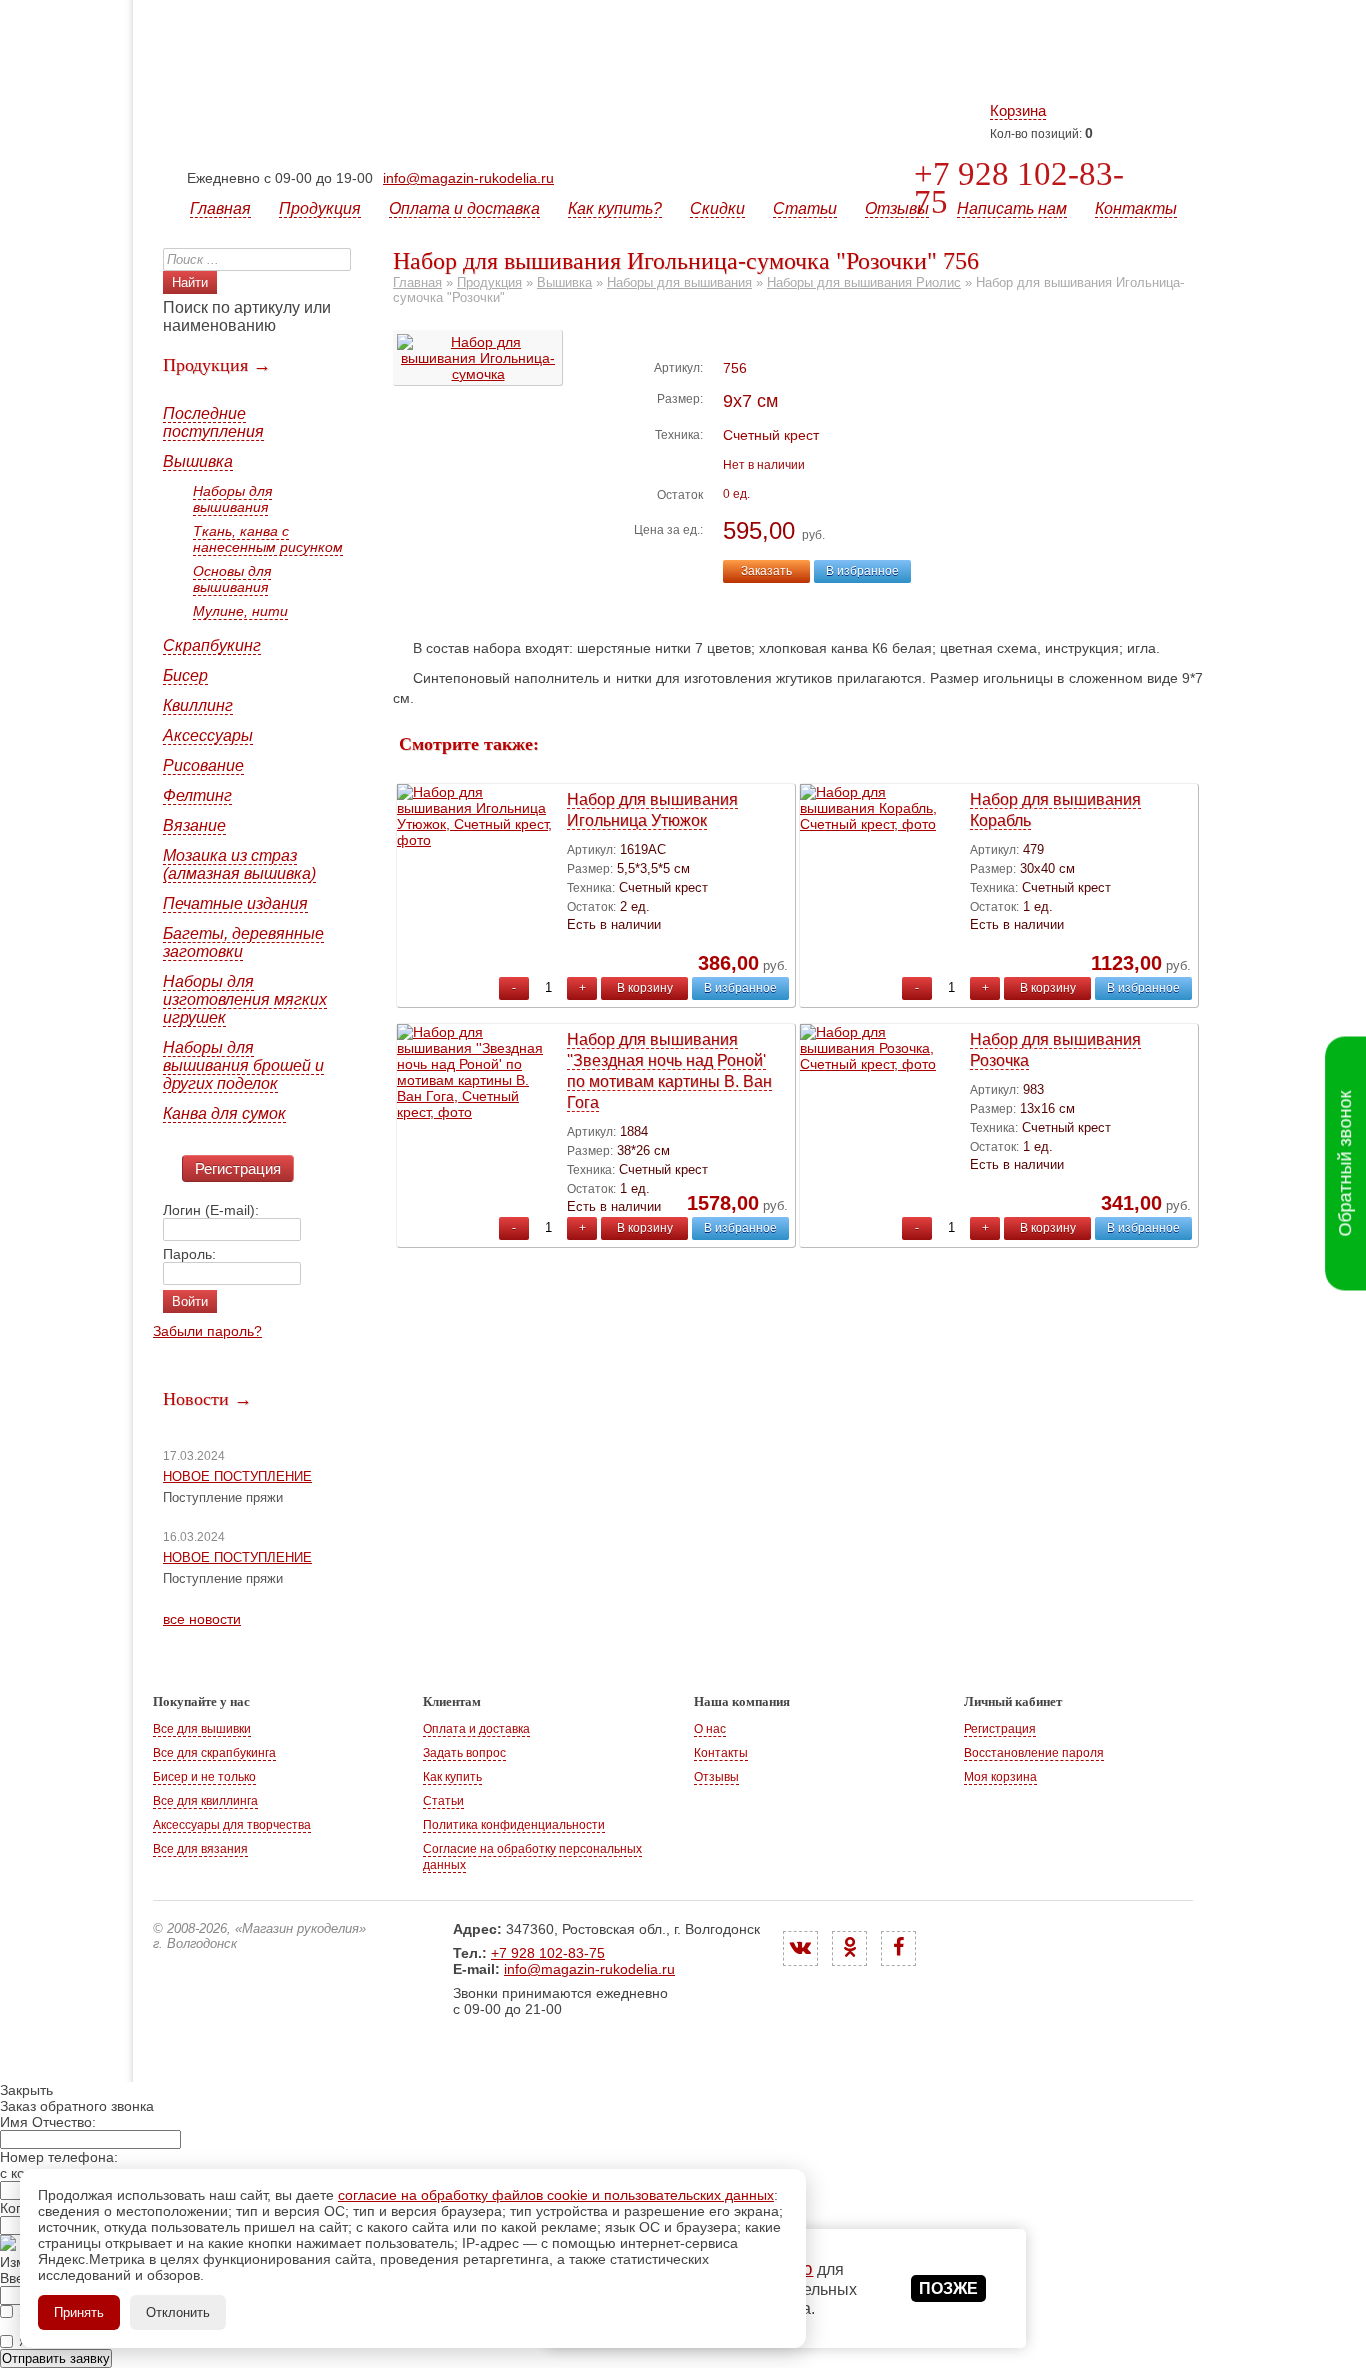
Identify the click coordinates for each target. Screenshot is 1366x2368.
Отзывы (897, 208)
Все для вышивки (202, 1729)
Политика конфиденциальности (514, 1825)
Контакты (1136, 208)
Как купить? (615, 208)
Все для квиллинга (205, 1801)
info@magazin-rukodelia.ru (468, 178)
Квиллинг (198, 705)
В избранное (862, 571)
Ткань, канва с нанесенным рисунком (268, 539)
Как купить (452, 1777)
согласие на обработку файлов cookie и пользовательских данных (556, 2195)
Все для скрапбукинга (214, 1753)
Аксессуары (208, 735)
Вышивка (198, 461)
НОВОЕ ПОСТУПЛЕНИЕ (237, 1476)
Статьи (805, 208)
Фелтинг (197, 795)
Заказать (766, 571)
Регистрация (238, 1168)
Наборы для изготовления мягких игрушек (245, 999)
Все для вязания (200, 1849)
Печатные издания (235, 903)
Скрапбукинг (212, 645)
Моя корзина (1000, 1777)
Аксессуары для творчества (232, 1825)
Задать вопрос (464, 1753)
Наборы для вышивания (232, 499)
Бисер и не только (204, 1777)
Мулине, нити (240, 611)
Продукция (320, 208)
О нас (710, 1729)
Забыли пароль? (207, 1331)
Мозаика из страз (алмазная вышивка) (239, 864)
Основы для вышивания (232, 579)
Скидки (717, 208)
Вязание (194, 825)
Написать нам (1012, 208)
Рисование (203, 765)
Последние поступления (213, 422)
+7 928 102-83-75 (1019, 188)
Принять (79, 2312)
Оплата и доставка (464, 208)
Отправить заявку (56, 2358)
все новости (202, 1619)
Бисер (185, 675)
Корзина (1018, 110)
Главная (220, 208)
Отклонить (178, 2312)
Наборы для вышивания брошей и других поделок (243, 1065)
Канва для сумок (224, 1113)
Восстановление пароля (1034, 1753)
